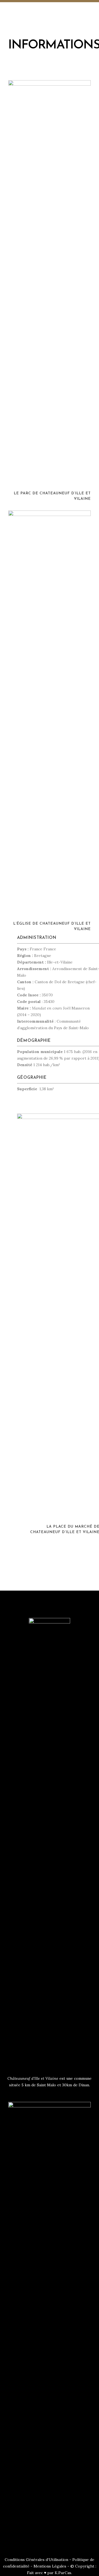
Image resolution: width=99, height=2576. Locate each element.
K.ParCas (63, 2573)
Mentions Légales (50, 2566)
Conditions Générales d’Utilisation (36, 2560)
